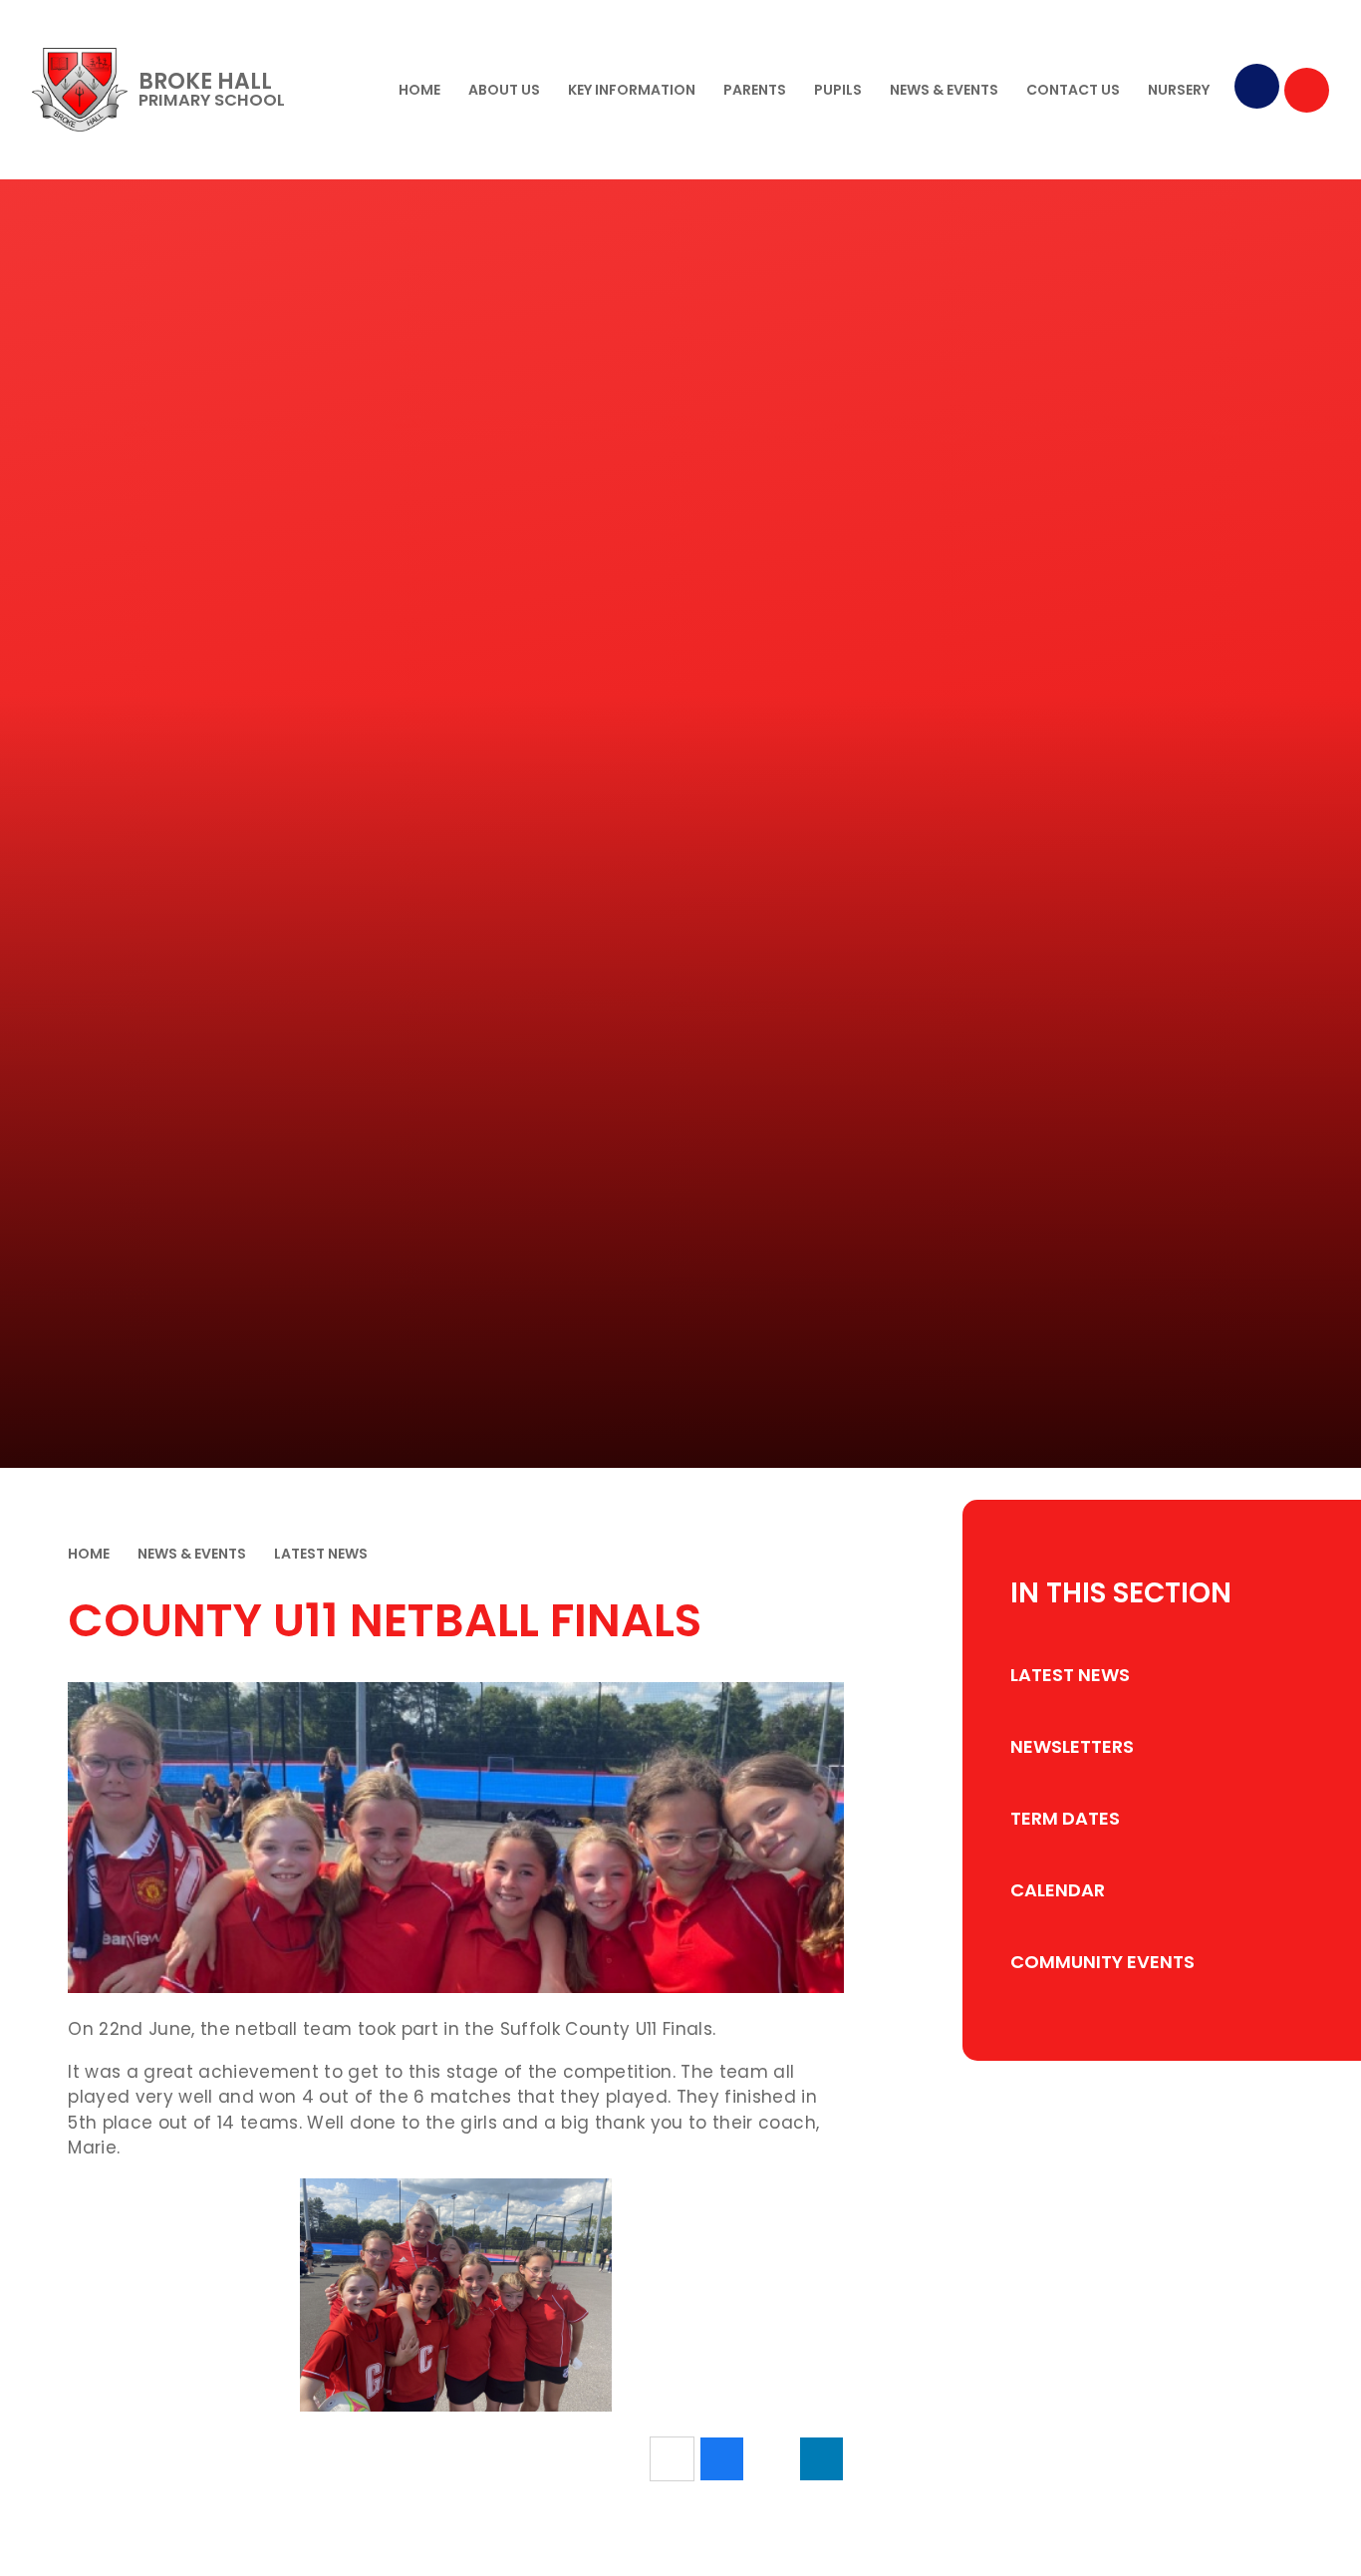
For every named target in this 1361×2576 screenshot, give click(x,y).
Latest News (321, 1554)
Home (89, 1554)
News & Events (192, 1554)
